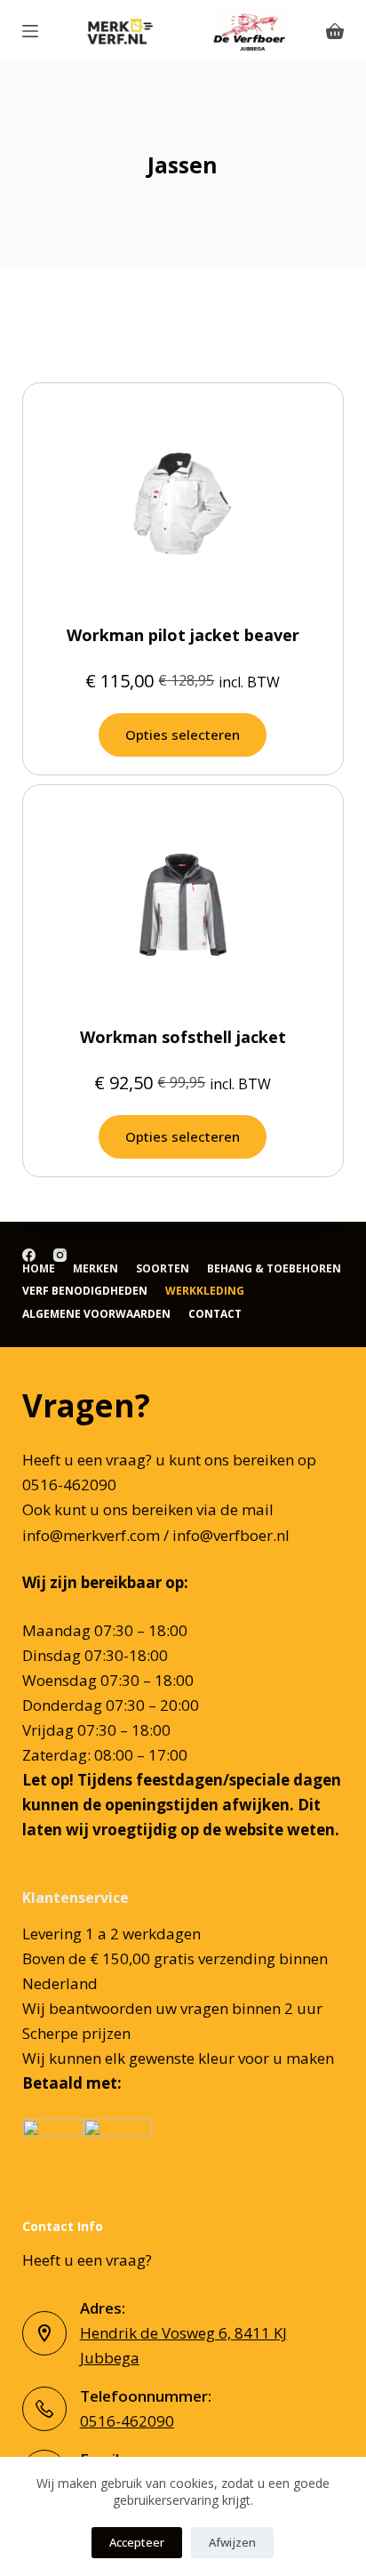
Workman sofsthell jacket (183, 1037)
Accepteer (137, 2542)
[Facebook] (29, 1255)
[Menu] (30, 31)
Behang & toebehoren (274, 1269)
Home (39, 1269)
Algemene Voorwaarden (96, 1314)
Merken (95, 1269)
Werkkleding (205, 1291)
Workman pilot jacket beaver (183, 635)
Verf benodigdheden (85, 1291)
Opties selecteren (183, 734)
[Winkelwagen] (335, 31)
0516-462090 (127, 2421)
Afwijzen (232, 2542)
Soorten (163, 1269)
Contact (215, 1314)
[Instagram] (60, 1255)
